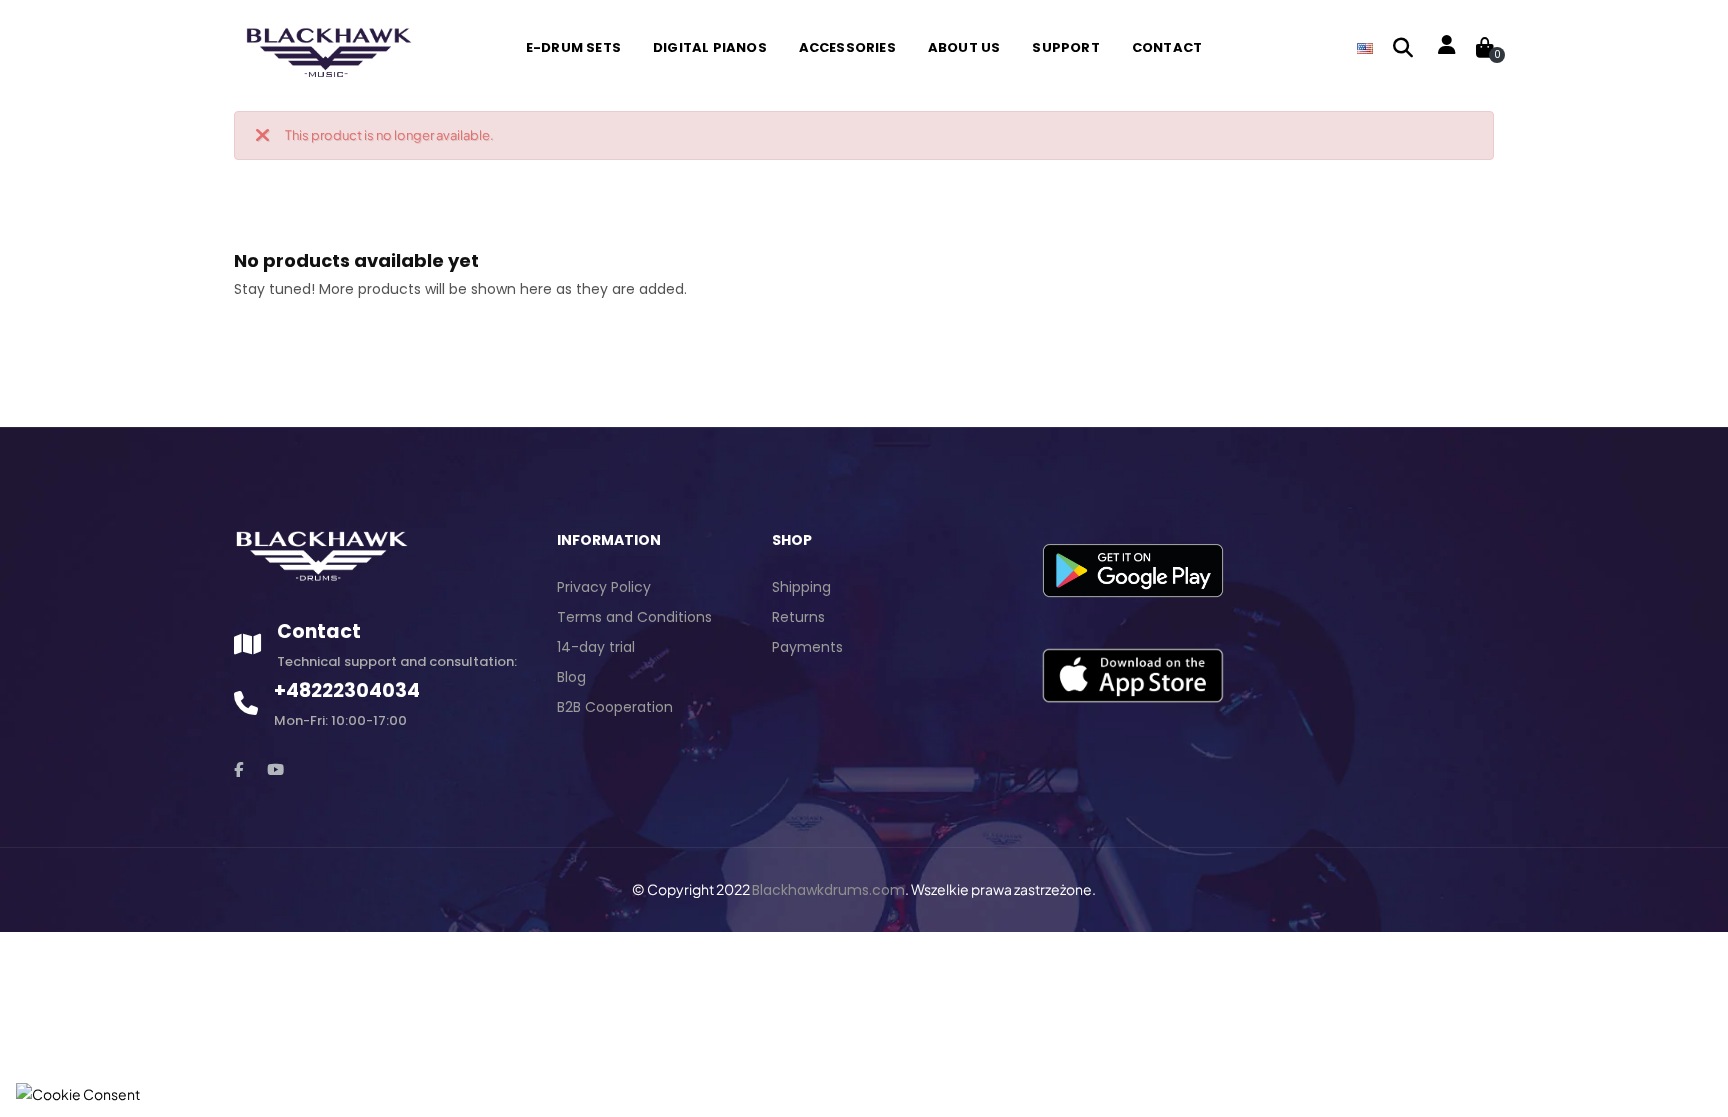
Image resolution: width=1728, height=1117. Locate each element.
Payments (807, 647)
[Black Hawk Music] (326, 47)
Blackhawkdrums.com (828, 890)
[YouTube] (275, 769)
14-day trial (596, 647)
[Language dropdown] (1365, 48)
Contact (319, 631)
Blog (571, 677)
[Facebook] (238, 769)
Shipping (801, 587)
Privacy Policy (604, 587)
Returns (798, 617)
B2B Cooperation (615, 707)
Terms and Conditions (634, 617)
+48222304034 (347, 690)
